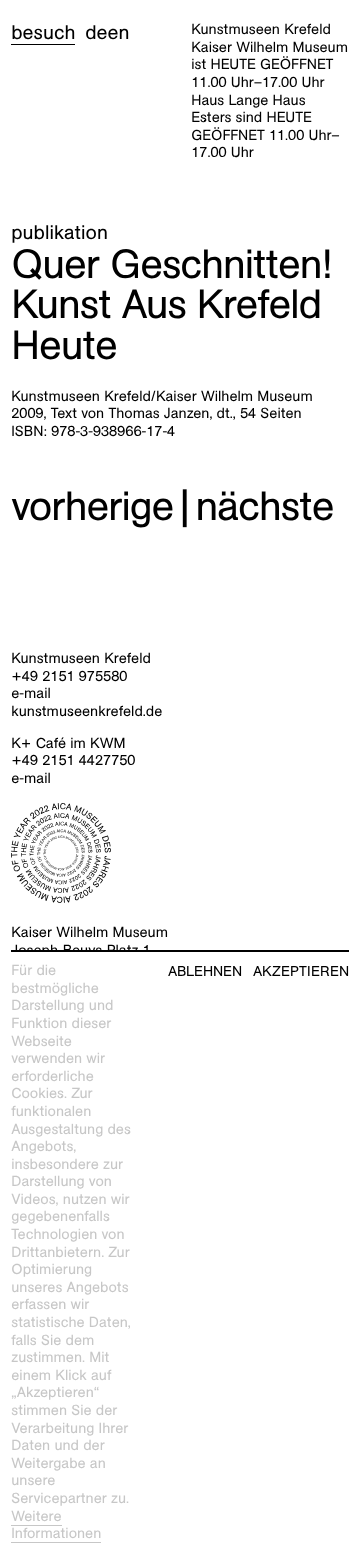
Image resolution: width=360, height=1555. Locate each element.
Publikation (59, 233)
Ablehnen (205, 971)
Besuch (43, 33)
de (96, 33)
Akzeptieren (301, 971)
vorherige (92, 506)
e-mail (31, 694)
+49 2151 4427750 (73, 761)
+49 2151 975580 (69, 677)
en (118, 33)
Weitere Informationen (56, 1526)
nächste (264, 506)
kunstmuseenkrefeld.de (86, 712)
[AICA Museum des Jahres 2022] (180, 853)
